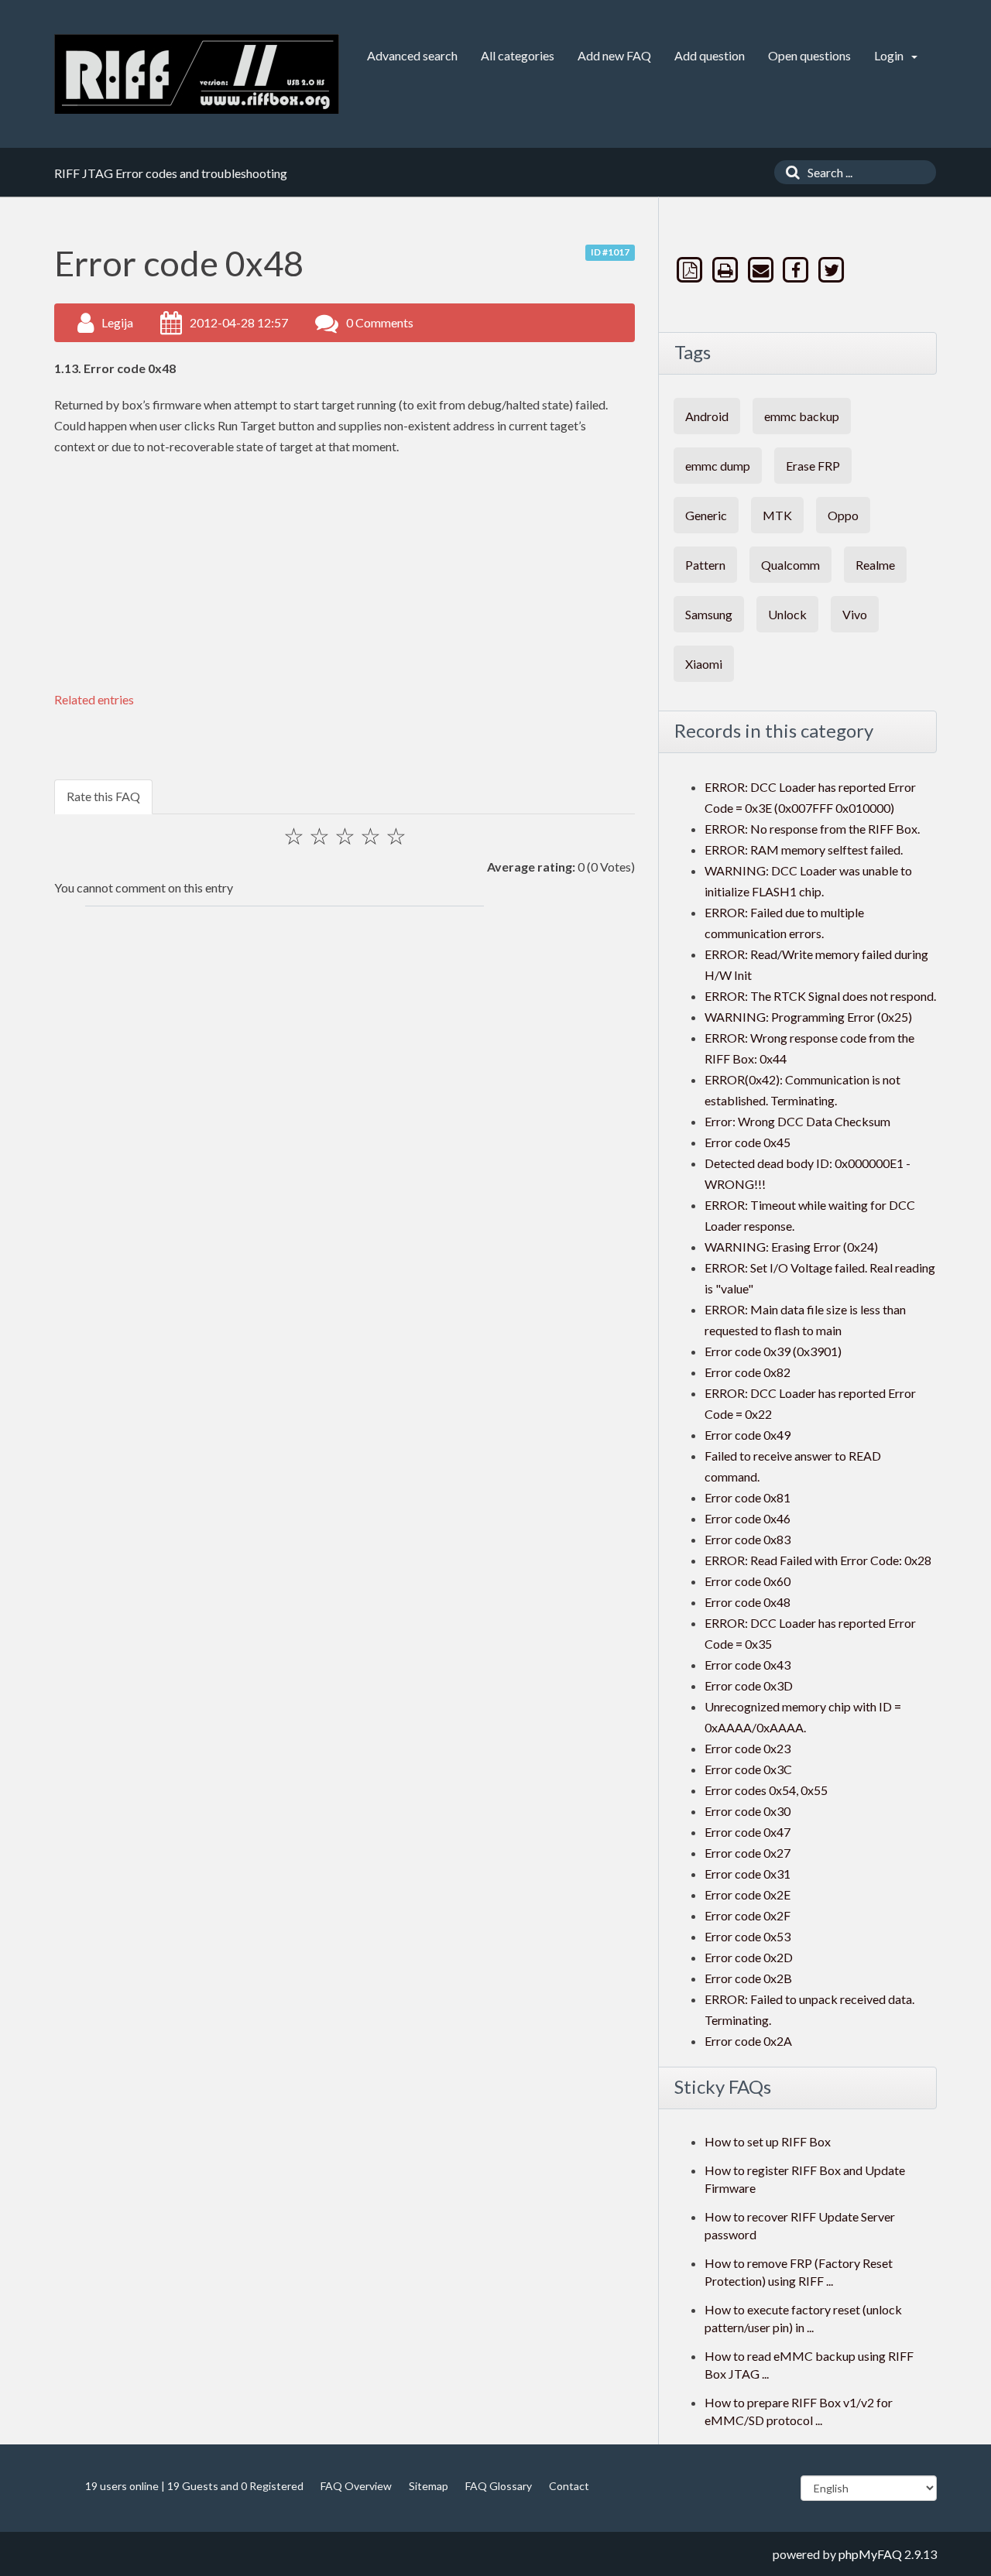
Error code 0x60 (748, 1581)
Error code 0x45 (748, 1142)
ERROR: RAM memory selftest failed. (804, 850)
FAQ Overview (356, 2486)
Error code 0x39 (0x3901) (773, 1351)
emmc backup (802, 416)
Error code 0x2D (749, 1957)
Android (707, 416)
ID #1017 (610, 252)
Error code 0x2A (748, 2041)
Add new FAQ (614, 55)
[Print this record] (727, 270)
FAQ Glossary (499, 2486)
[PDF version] (691, 270)
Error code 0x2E (748, 1894)
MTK (777, 515)
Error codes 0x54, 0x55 (766, 1790)
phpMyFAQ (870, 2554)
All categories (518, 55)
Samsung (709, 614)
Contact (569, 2486)
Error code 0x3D (749, 1685)
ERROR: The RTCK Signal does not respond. (820, 996)
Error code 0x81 (748, 1497)
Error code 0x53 (748, 1936)
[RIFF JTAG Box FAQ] (197, 74)
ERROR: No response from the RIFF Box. (812, 829)
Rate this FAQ (103, 796)
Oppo (843, 515)
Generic (706, 515)
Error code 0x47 (748, 1832)
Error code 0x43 (748, 1665)
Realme (875, 565)
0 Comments (380, 322)
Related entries (94, 699)
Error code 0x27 (748, 1853)
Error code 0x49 (748, 1435)
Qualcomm (790, 565)
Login (890, 55)
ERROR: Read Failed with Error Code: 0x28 (818, 1560)
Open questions (809, 55)
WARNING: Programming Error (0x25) (808, 1017)
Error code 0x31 (748, 1874)
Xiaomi (704, 664)
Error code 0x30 (748, 1811)
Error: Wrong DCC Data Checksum (797, 1121)
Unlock (787, 614)
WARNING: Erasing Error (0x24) (791, 1247)
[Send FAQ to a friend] (762, 270)
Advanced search (412, 55)
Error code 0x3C (748, 1769)
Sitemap (429, 2486)
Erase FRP (813, 466)
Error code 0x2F (748, 1915)
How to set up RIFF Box (768, 2141)
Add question (710, 55)
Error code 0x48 (748, 1602)
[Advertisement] (333, 581)
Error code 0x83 (748, 1539)
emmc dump (718, 466)
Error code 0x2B (748, 1978)
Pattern (705, 565)
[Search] (789, 172)
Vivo (855, 614)
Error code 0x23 (748, 1748)
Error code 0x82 (748, 1372)
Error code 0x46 (748, 1518)
